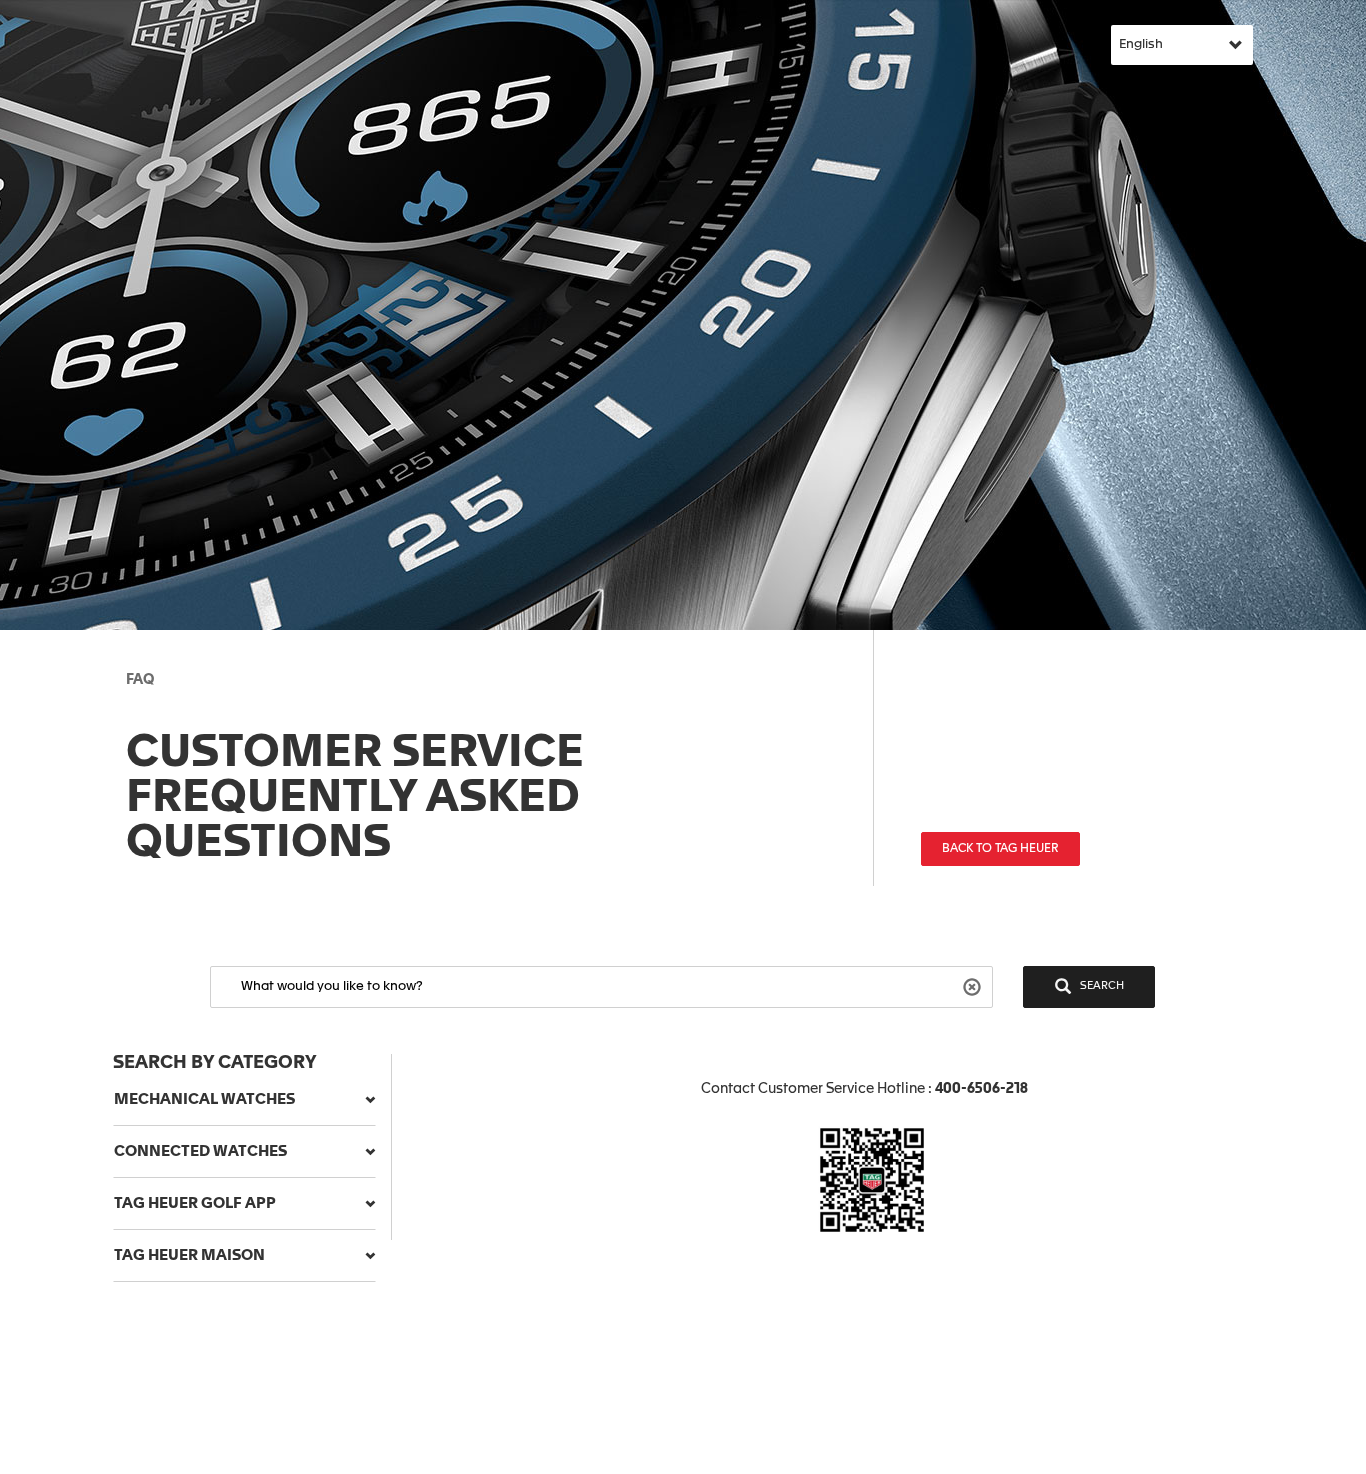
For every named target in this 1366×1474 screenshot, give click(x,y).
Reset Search (974, 985)
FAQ (140, 680)
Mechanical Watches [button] (204, 1099)
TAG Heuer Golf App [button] (195, 1203)
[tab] (244, 1100)
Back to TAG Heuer (1000, 849)
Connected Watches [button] (200, 1151)
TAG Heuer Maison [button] (189, 1255)
